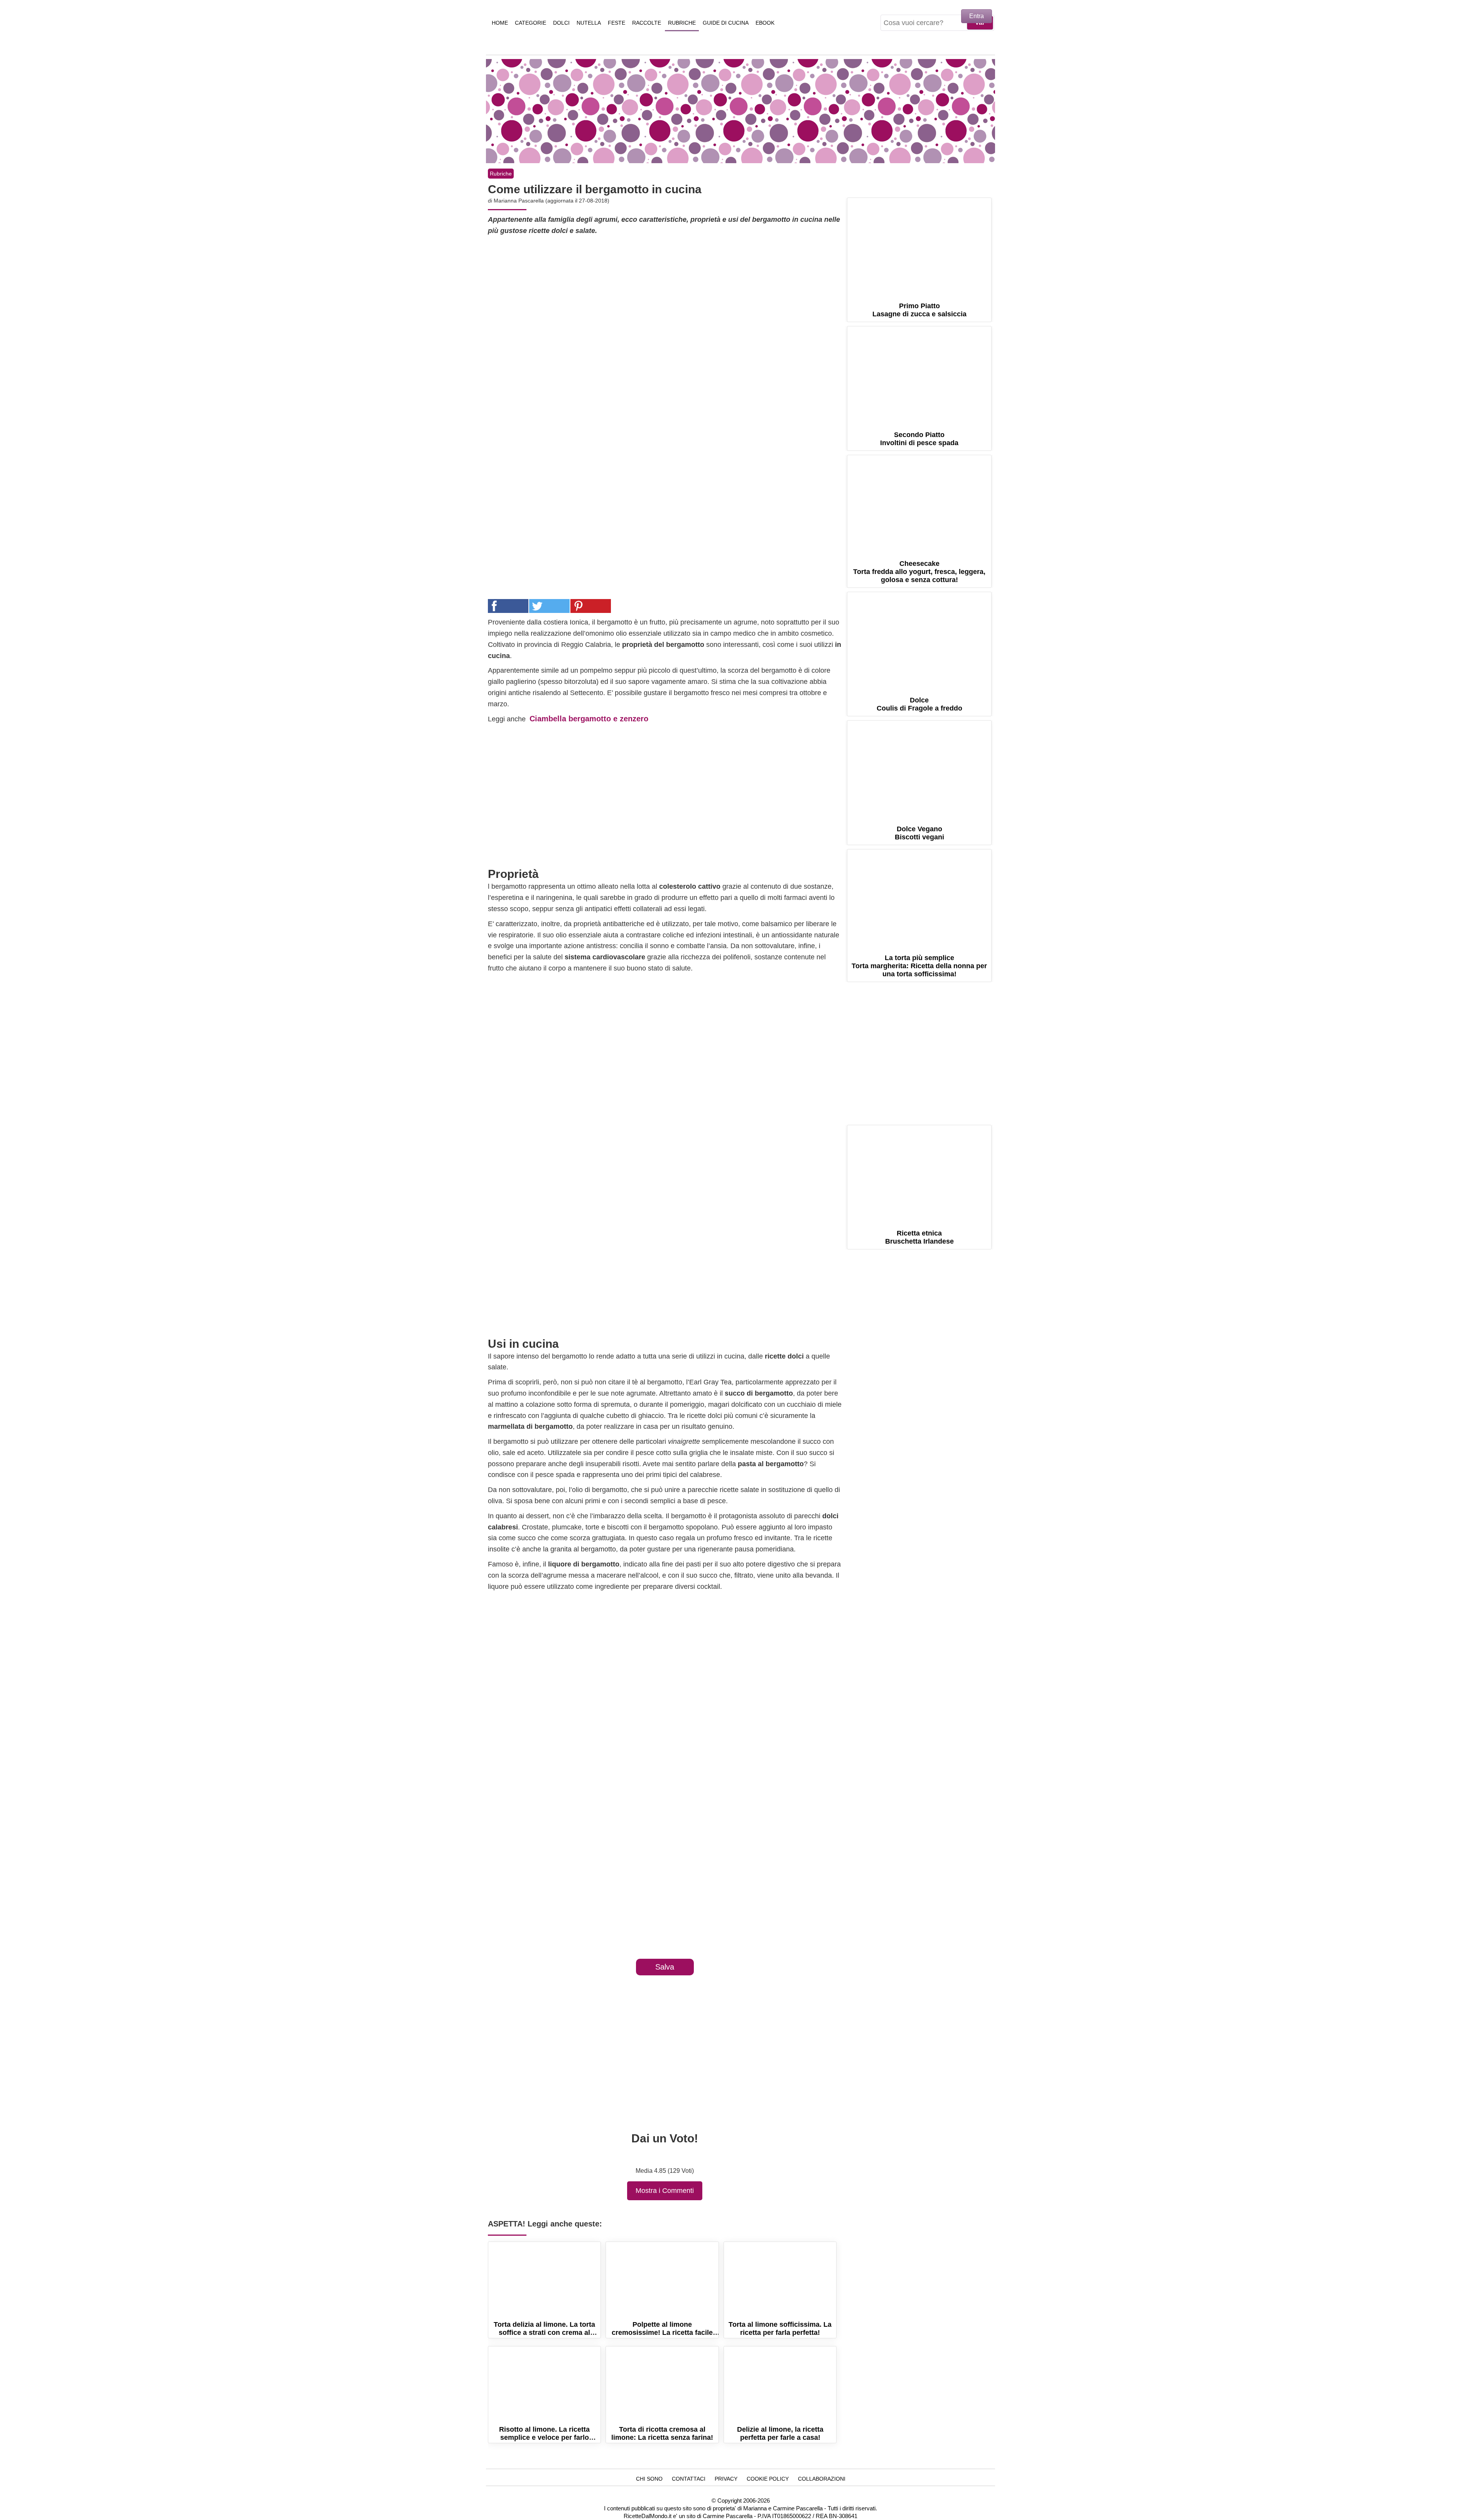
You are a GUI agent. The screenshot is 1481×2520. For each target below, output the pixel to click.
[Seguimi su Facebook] (888, 188)
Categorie (530, 23)
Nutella (589, 23)
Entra (977, 16)
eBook (765, 23)
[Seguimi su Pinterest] (909, 188)
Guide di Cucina (726, 23)
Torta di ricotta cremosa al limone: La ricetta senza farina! (662, 2384)
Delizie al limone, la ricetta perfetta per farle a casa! (780, 2384)
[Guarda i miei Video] (951, 188)
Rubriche (682, 23)
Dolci (561, 23)
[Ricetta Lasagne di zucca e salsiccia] (919, 246)
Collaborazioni (822, 2479)
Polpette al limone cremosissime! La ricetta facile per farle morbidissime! (662, 2279)
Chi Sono (649, 2479)
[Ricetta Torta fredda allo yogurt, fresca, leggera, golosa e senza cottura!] (919, 503)
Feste (617, 23)
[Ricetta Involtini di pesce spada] (919, 374)
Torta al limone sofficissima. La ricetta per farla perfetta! (780, 2279)
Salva (665, 1967)
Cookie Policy (768, 2479)
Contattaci (689, 2479)
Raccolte (647, 23)
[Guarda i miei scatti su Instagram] (930, 188)
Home (500, 23)
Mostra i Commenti (665, 2191)
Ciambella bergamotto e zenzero (589, 719)
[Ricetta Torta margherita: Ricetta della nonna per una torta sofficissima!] (919, 897)
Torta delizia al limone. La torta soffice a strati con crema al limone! (544, 2279)
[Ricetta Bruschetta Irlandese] (919, 1173)
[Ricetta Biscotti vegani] (919, 769)
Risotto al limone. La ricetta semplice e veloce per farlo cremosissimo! (544, 2384)
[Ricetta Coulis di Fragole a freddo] (919, 640)
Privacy (726, 2479)
